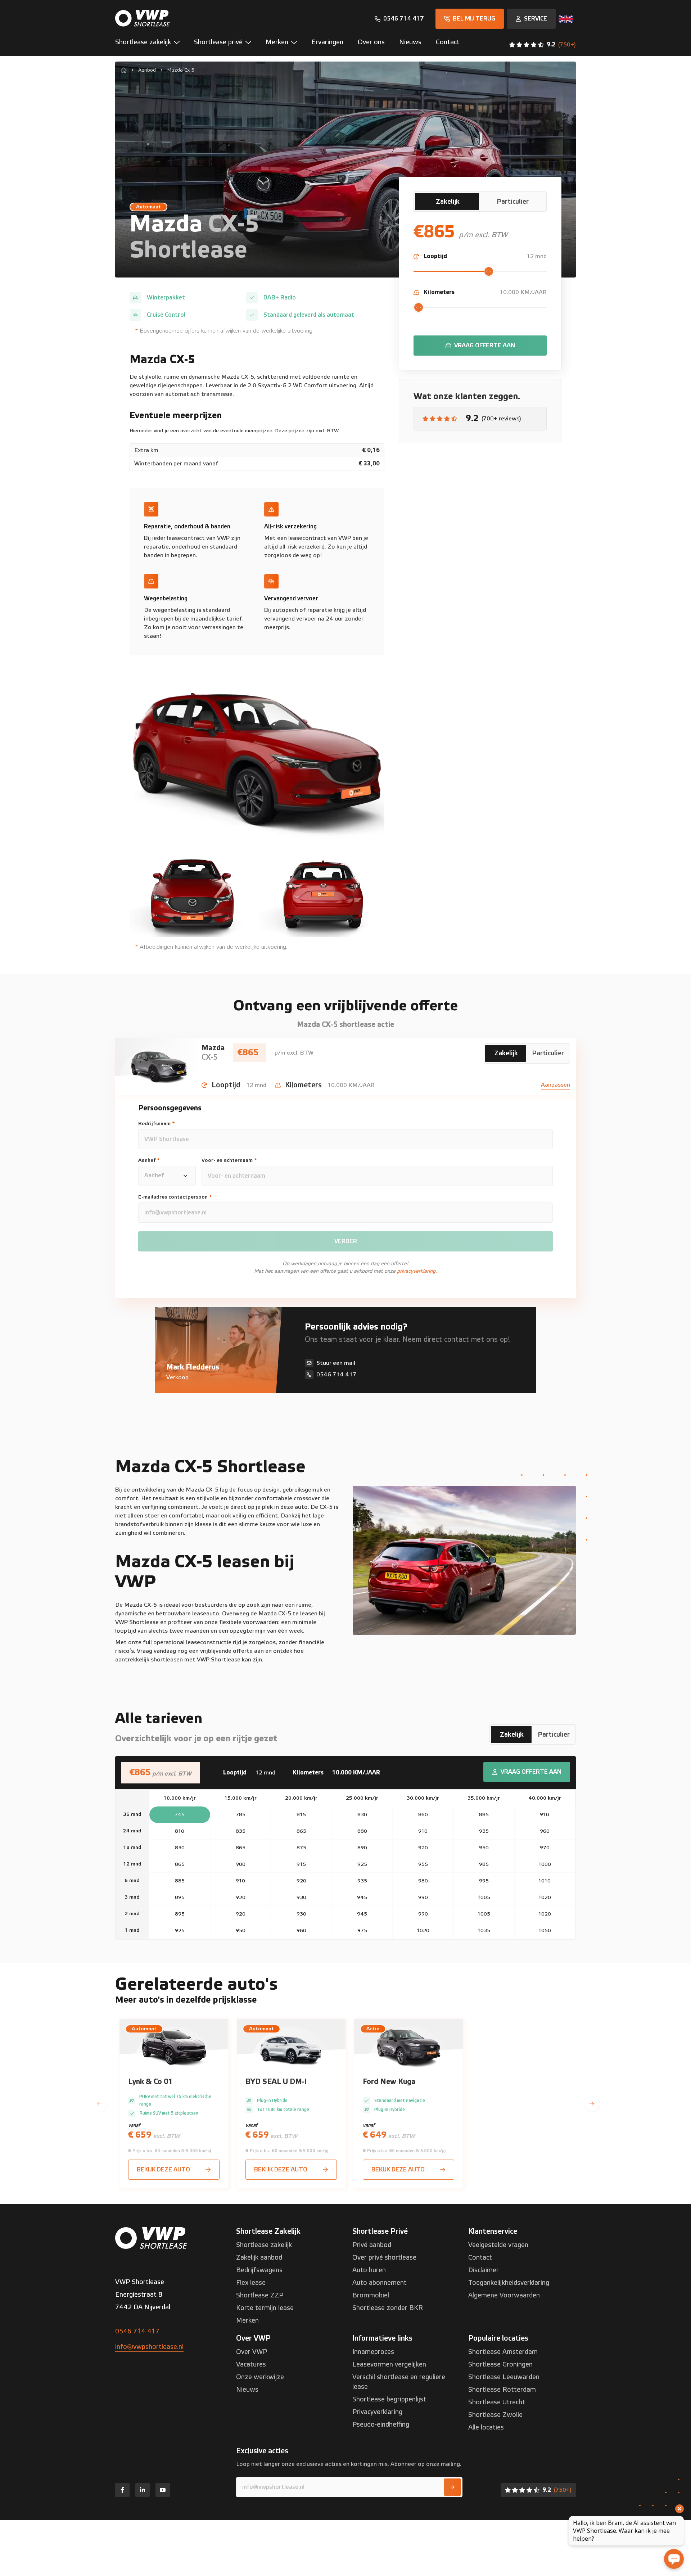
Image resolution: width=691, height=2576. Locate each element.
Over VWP (252, 2352)
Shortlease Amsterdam (503, 2352)
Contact (480, 2258)
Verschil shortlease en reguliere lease (399, 2382)
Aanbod (147, 70)
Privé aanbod (372, 2245)
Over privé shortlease (384, 2258)
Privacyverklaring (377, 2412)
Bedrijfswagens (259, 2270)
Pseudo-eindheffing (381, 2425)
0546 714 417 (137, 2331)
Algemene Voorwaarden (504, 2295)
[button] (151, 44)
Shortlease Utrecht (497, 2402)
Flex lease (251, 2283)
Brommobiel (371, 2295)
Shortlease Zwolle (495, 2415)
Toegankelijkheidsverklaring (509, 2283)
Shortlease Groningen (500, 2365)
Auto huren (369, 2270)
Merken (247, 2321)
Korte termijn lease (265, 2308)
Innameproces (373, 2352)
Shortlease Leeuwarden (504, 2377)
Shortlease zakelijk (264, 2245)
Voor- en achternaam (229, 1160)
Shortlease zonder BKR (388, 2308)
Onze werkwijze (260, 2377)
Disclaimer (484, 2270)
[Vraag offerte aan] (480, 346)
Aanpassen (555, 1085)
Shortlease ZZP (260, 2295)
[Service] (531, 19)
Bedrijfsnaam (157, 1124)
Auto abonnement (380, 2283)
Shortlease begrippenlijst (389, 2399)
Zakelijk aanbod (259, 2258)
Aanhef (149, 1160)
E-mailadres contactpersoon (175, 1197)
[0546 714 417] (399, 19)
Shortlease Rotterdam (502, 2390)
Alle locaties (486, 2428)
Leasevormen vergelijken (389, 2365)
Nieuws (247, 2390)
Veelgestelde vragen (498, 2245)
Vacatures (251, 2365)
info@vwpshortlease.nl (149, 2347)
